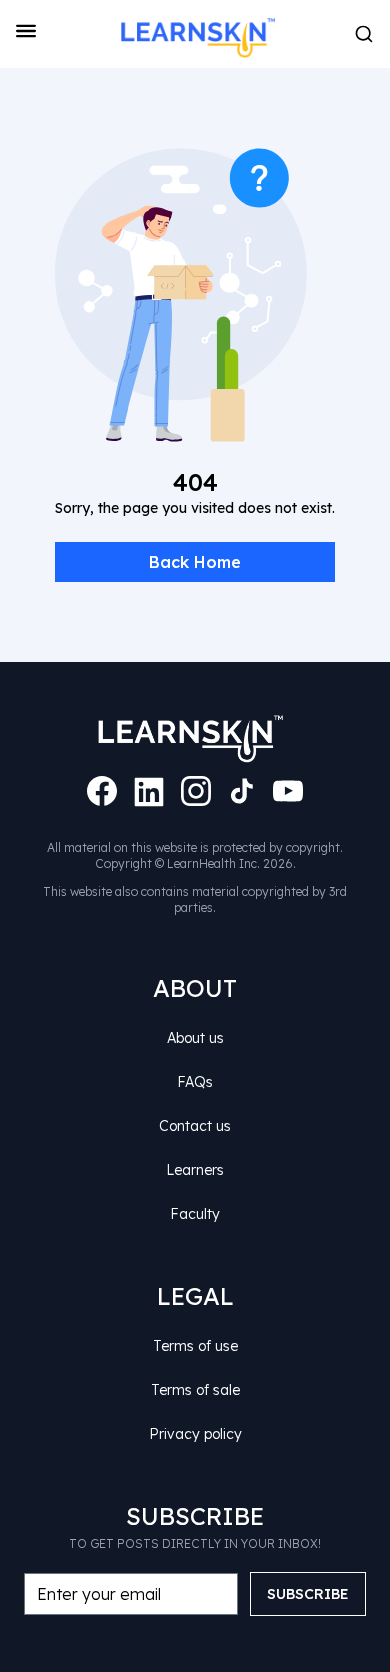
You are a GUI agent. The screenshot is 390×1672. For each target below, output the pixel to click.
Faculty (195, 1214)
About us (195, 1038)
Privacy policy (195, 1434)
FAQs (195, 1082)
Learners (195, 1170)
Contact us (195, 1126)
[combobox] (364, 34)
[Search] (364, 34)
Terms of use (195, 1346)
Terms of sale (195, 1390)
